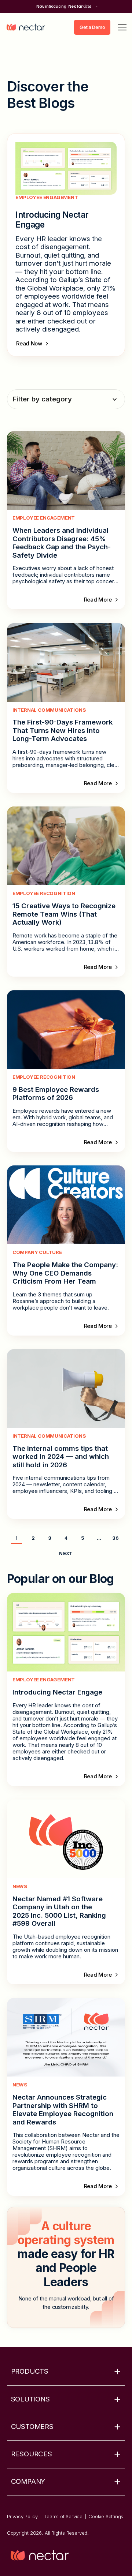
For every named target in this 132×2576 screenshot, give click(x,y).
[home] (26, 27)
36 (115, 1538)
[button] (121, 27)
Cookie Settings (106, 2516)
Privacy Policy (22, 2516)
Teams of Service (63, 2516)
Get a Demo (92, 27)
